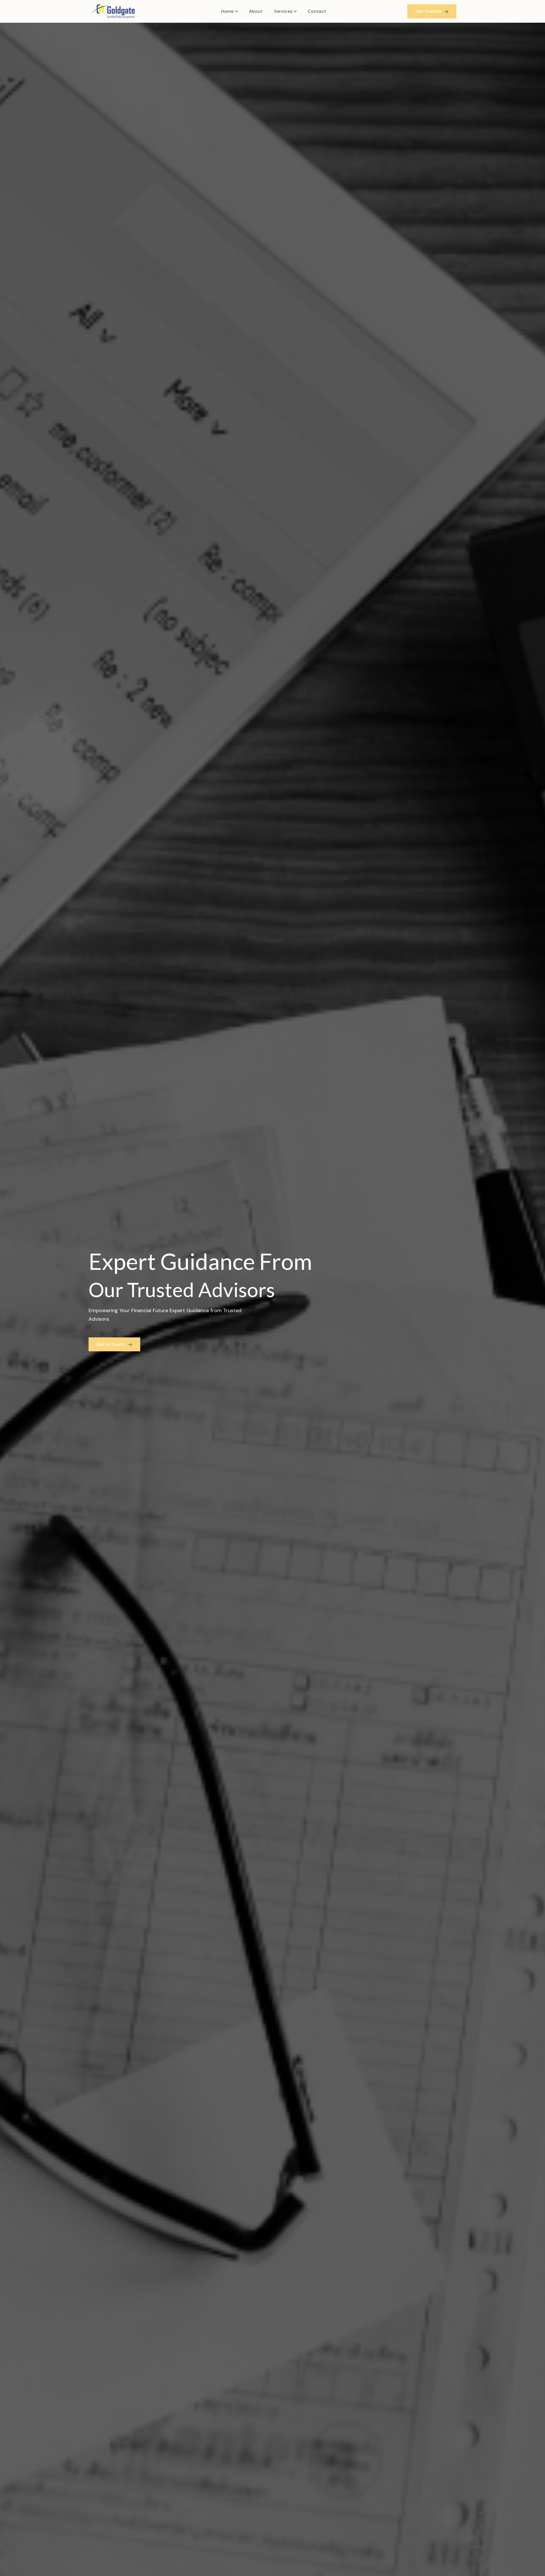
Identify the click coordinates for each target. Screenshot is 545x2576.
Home (227, 11)
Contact (317, 11)
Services (283, 11)
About (256, 11)
